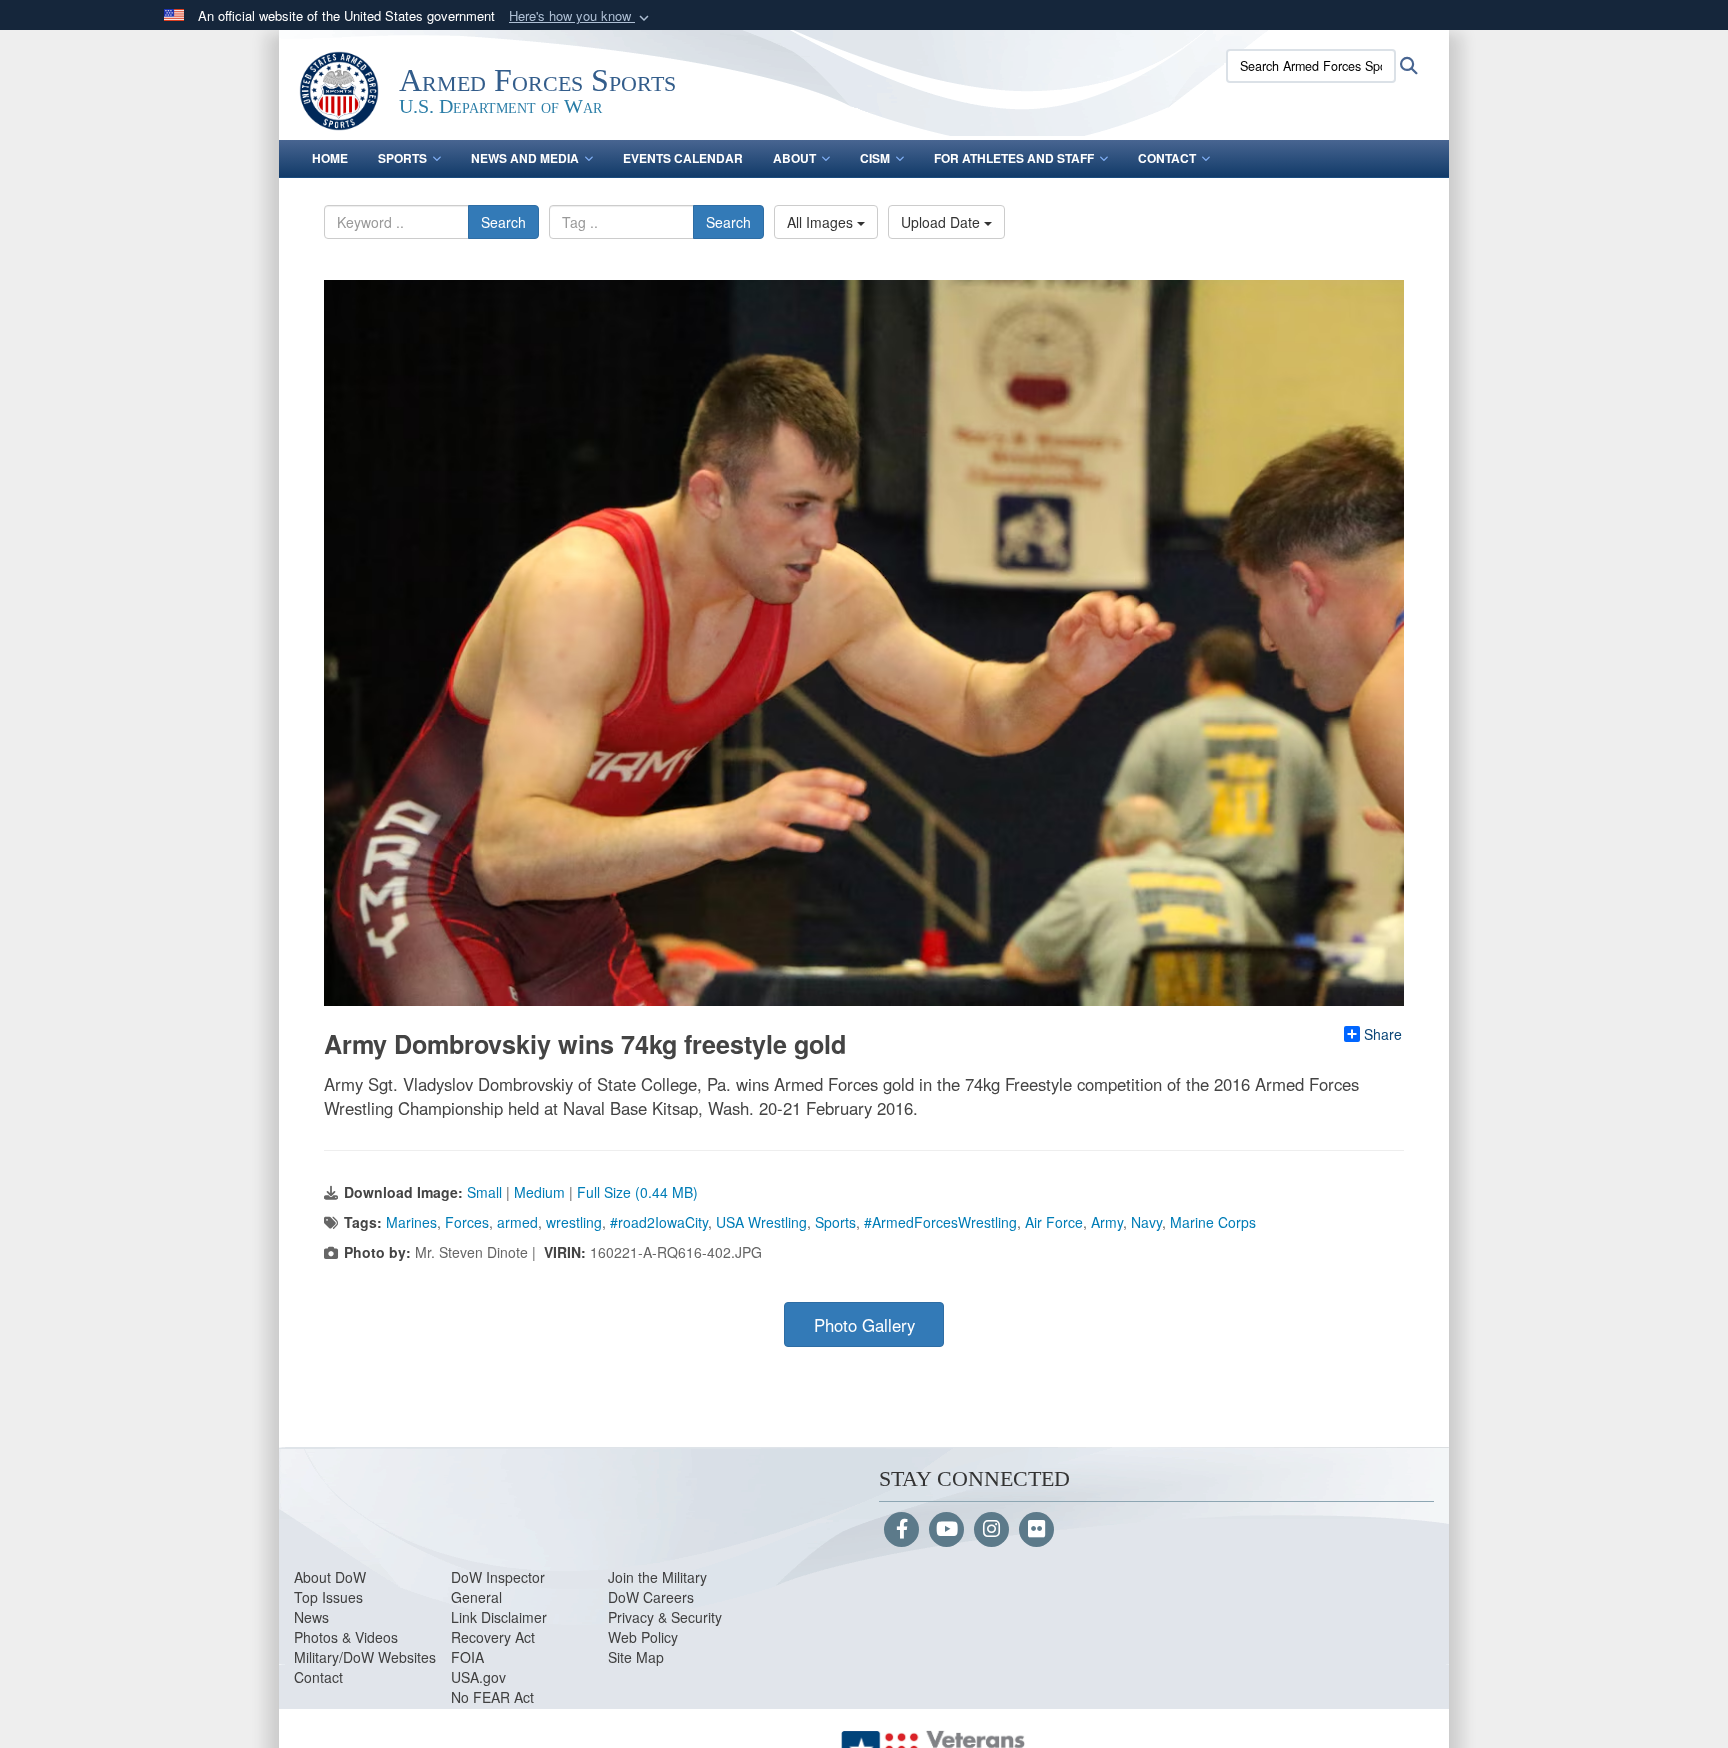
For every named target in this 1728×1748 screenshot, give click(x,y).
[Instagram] (991, 1530)
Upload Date (942, 222)
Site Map (636, 1657)
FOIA (467, 1657)
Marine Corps (1213, 1222)
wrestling (574, 1222)
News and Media (525, 158)
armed (517, 1222)
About (794, 158)
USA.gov (478, 1677)
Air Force (1054, 1222)
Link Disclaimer (499, 1617)
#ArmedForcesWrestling (940, 1222)
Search (503, 222)
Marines (411, 1222)
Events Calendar (683, 158)
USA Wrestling (761, 1222)
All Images (822, 222)
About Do (323, 1577)
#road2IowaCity (659, 1222)
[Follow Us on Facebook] (901, 1530)
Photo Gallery (864, 1325)
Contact (1167, 158)
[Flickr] (1036, 1530)
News (311, 1617)
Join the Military (657, 1577)
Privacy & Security (665, 1617)
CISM (875, 158)
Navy (1146, 1222)
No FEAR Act (492, 1697)
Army (1107, 1222)
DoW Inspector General (498, 1587)
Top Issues (328, 1597)
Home (330, 158)
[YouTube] (946, 1530)
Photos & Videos (346, 1637)
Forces (467, 1222)
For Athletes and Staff (1014, 158)
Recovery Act (493, 1637)
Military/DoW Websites (365, 1657)
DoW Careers (651, 1597)
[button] (581, 16)
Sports (402, 158)
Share (1383, 1034)
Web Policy (643, 1637)
